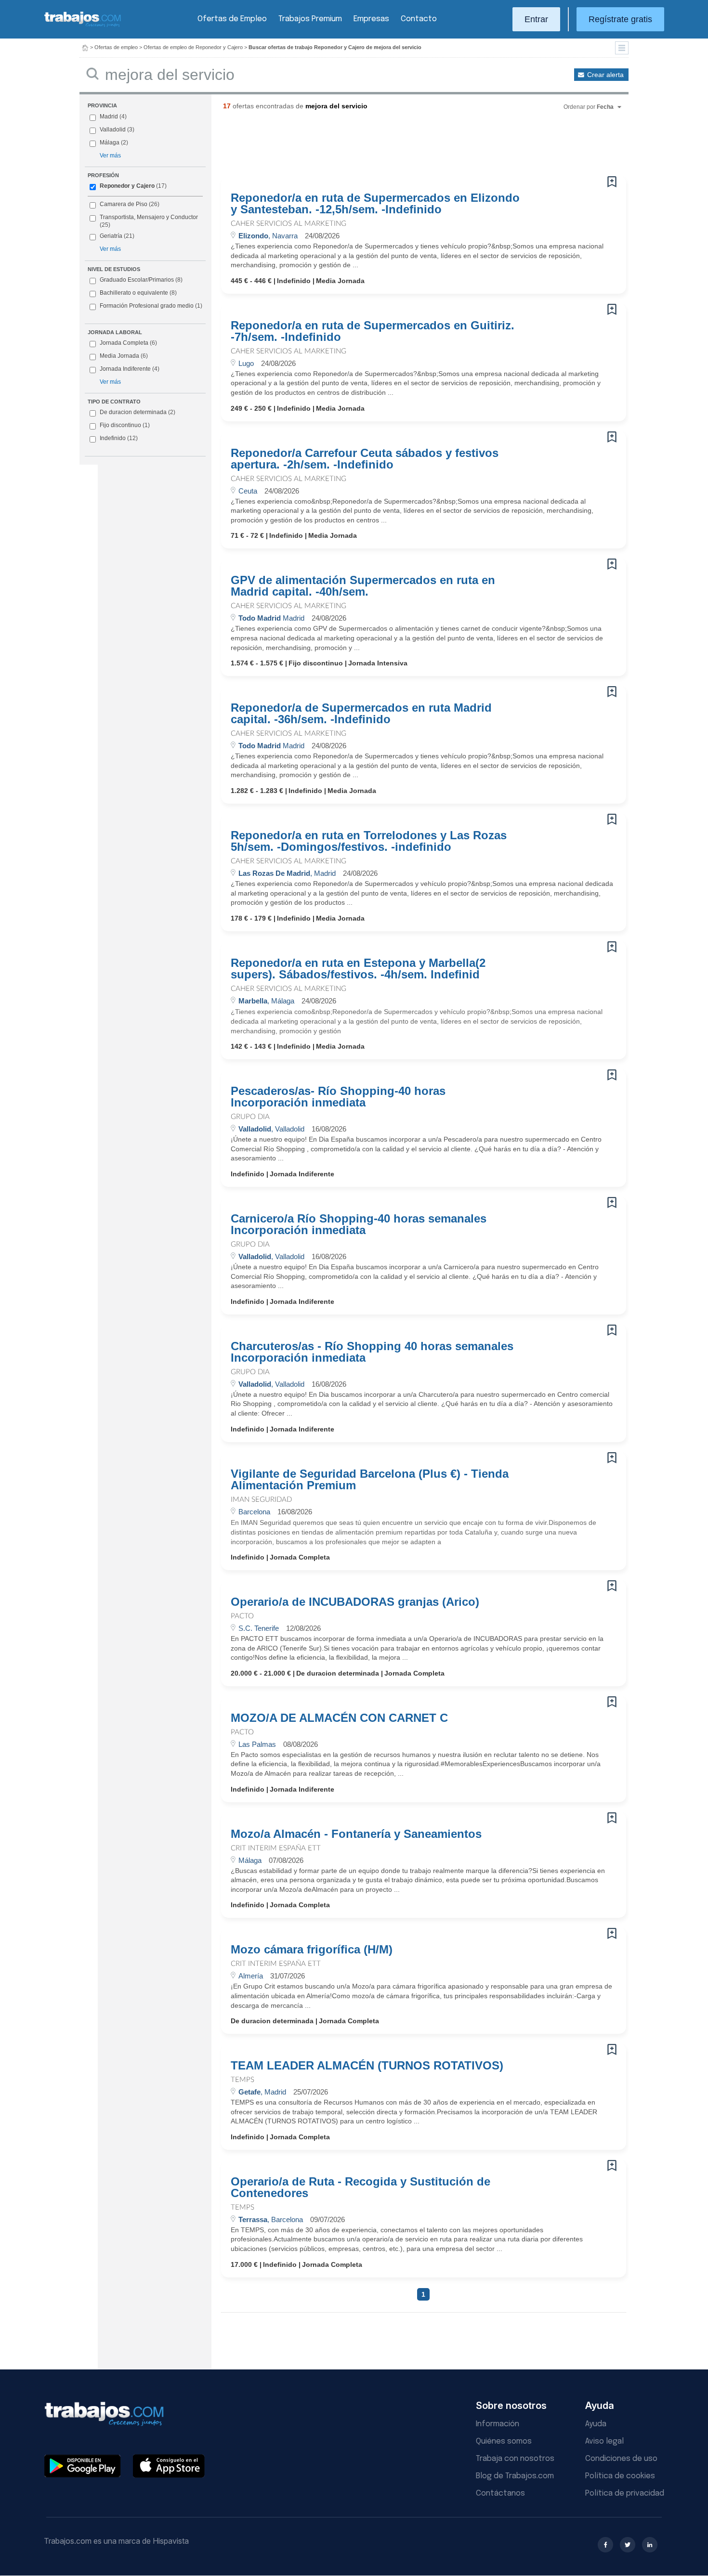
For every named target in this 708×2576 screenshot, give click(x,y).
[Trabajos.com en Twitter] (628, 2545)
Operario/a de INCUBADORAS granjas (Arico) (355, 1602)
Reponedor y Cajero (127, 186)
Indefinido (119, 438)
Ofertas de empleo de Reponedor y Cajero (193, 47)
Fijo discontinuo (125, 425)
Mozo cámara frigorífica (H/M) (312, 1950)
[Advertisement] (404, 147)
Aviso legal (604, 2441)
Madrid (109, 117)
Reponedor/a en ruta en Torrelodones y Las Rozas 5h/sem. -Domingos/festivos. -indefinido (369, 841)
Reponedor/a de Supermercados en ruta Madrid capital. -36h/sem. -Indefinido (361, 714)
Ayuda (596, 2424)
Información (498, 2424)
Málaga (110, 143)
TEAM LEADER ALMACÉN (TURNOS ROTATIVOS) (367, 2066)
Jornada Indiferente (130, 369)
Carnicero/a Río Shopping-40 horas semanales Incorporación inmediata (359, 1224)
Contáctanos (500, 2493)
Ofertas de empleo (116, 47)
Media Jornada (124, 356)
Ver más (110, 156)
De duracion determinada (138, 412)
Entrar (536, 19)
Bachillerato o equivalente (138, 293)
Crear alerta (605, 75)
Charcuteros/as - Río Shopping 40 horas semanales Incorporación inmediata (372, 1352)
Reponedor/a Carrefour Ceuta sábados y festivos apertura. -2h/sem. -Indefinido (365, 459)
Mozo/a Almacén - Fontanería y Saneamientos (356, 1834)
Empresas (371, 19)
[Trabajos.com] (83, 26)
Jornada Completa (128, 343)
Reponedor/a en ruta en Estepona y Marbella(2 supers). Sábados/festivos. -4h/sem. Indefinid (358, 969)
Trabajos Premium (310, 19)
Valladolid (113, 130)
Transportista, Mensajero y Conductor (149, 217)
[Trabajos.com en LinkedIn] (650, 2545)
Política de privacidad (625, 2493)
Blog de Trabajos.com (515, 2476)
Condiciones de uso (621, 2459)
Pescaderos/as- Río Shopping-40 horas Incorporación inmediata (338, 1097)
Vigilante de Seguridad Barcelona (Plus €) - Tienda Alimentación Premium (370, 1480)
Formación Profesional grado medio (151, 306)
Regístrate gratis (620, 19)
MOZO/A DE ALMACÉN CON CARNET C (339, 1718)
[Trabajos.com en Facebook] (605, 2545)
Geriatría (111, 236)
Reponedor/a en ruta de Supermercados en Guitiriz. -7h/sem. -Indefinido (373, 331)
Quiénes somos (504, 2441)
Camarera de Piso (124, 204)
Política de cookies (620, 2476)
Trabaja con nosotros (515, 2459)
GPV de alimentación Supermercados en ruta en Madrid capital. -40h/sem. (363, 586)
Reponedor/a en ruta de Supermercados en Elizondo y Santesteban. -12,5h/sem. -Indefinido (375, 204)
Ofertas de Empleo (232, 19)
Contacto (419, 19)
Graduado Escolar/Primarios (141, 280)
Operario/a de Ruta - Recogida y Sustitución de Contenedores (361, 2187)
